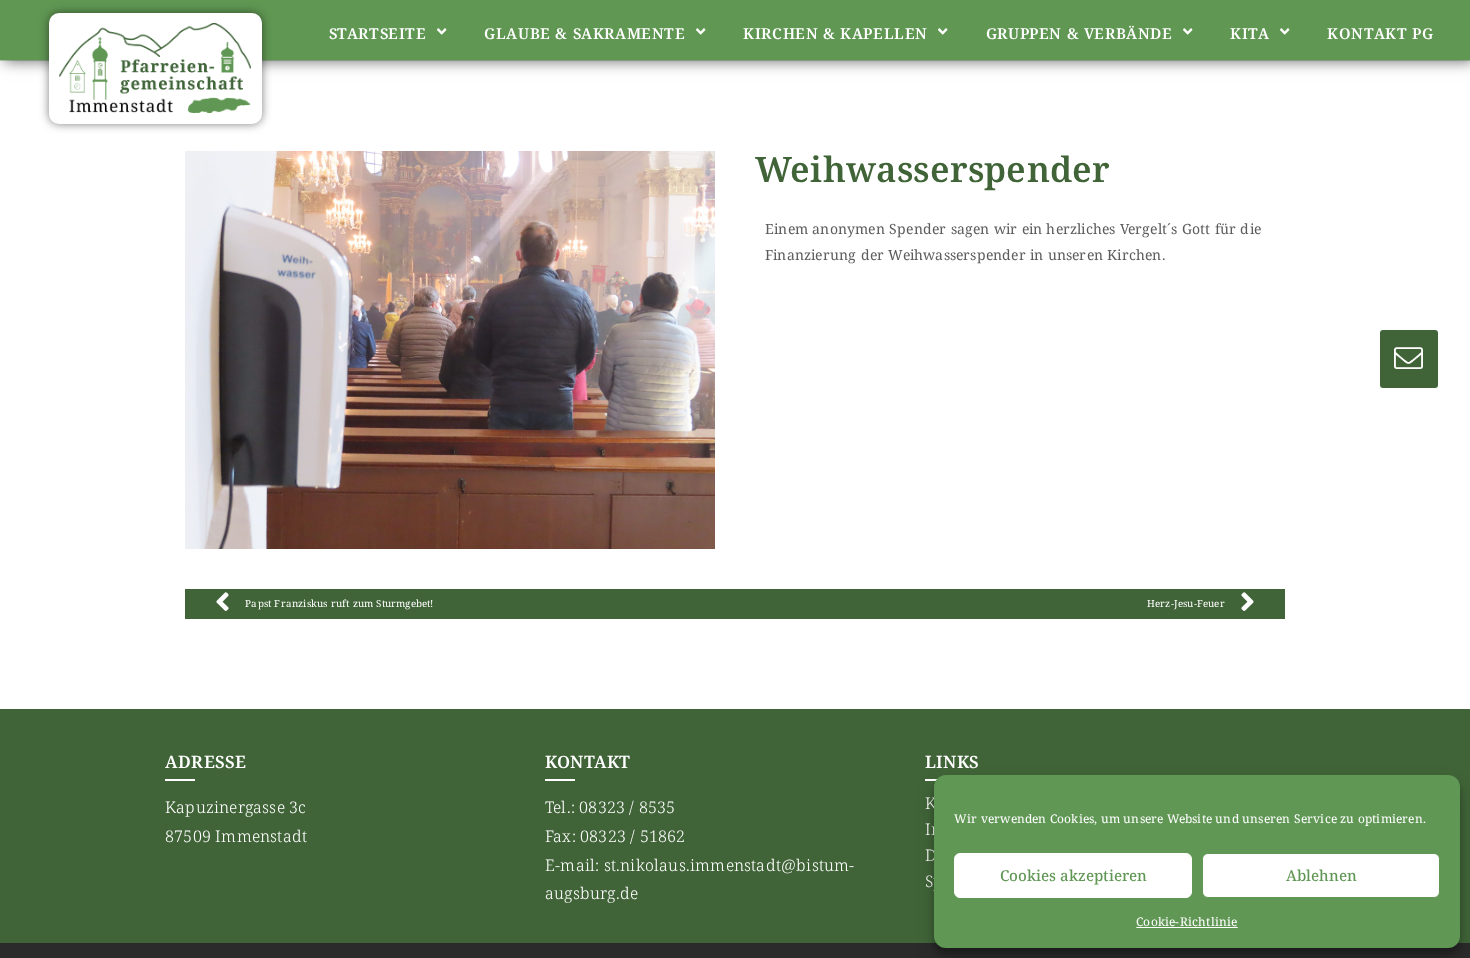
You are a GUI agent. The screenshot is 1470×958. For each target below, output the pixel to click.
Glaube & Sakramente (584, 33)
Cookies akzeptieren (1073, 875)
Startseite (378, 33)
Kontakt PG (1380, 33)
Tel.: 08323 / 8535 (610, 807)
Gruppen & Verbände (1079, 33)
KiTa (1249, 33)
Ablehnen (1321, 875)
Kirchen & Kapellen (835, 33)
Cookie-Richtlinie (1186, 921)
